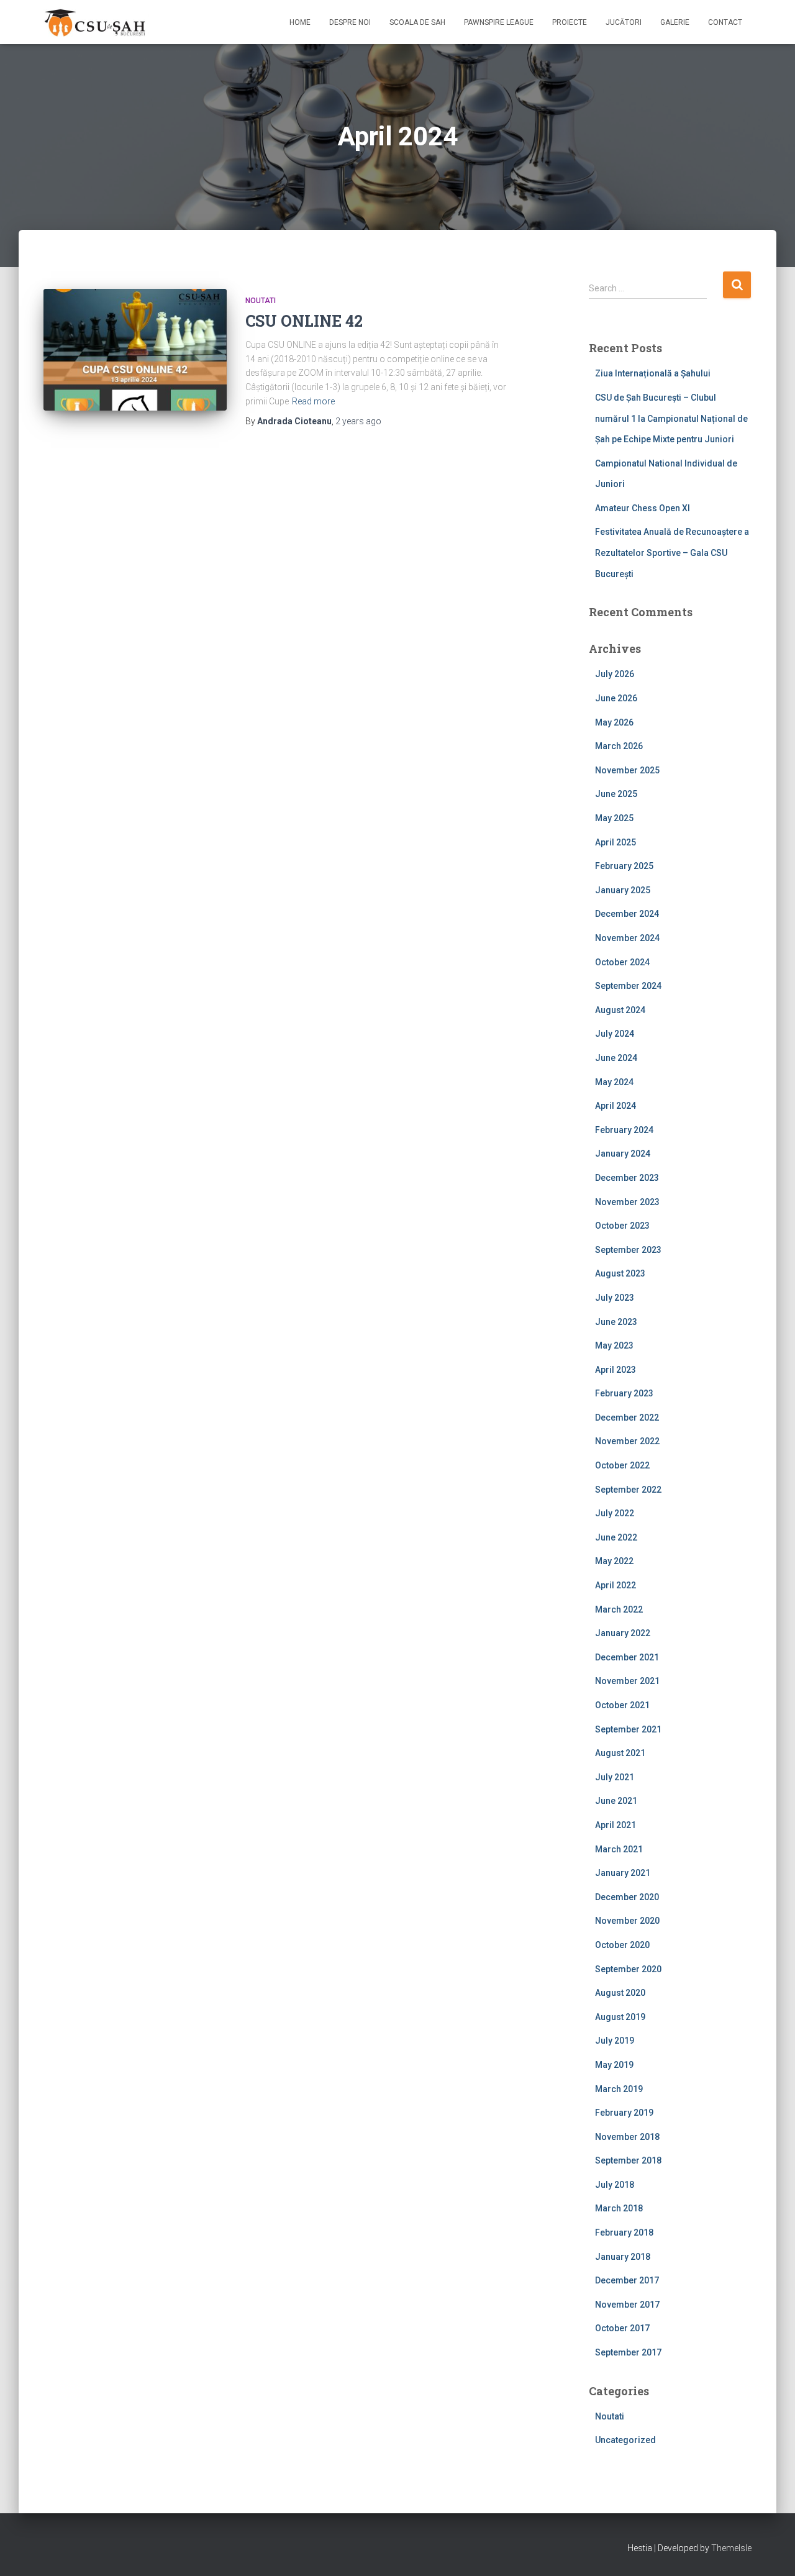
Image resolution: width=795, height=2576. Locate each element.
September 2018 (628, 2160)
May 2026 (614, 722)
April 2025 (616, 842)
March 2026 (619, 746)
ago (358, 421)
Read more (313, 401)
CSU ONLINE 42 (304, 321)
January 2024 (623, 1154)
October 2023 (622, 1226)
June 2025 (616, 794)
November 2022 (627, 1441)
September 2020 (628, 1969)
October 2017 (622, 2328)
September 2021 (628, 1729)
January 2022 (623, 1633)
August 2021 (620, 1753)
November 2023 (627, 1202)
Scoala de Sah (417, 22)
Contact (725, 22)
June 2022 (616, 1537)
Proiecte (570, 22)
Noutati (261, 301)
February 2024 (624, 1130)
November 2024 (627, 938)
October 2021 (622, 1705)
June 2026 (616, 698)
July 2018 (615, 2185)
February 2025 (624, 866)
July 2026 (615, 674)
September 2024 (628, 986)
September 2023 (628, 1250)
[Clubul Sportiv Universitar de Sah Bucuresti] (96, 22)
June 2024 (616, 1058)
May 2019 (614, 2065)
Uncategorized (625, 2440)
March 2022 (619, 1609)
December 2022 (627, 1418)
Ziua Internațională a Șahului (653, 373)
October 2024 (622, 962)
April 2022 (616, 1585)
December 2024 (627, 914)
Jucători (624, 22)
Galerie (675, 22)
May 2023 (614, 1345)
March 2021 (619, 1849)
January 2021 (623, 1873)
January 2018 (623, 2257)
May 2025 (614, 818)
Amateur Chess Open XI (643, 508)
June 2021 (616, 1801)
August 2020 (620, 1993)
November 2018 (627, 2137)
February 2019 (624, 2113)
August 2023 (620, 1273)
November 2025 (627, 770)
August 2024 (620, 1010)
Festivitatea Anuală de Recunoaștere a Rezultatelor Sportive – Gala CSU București (672, 553)
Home (300, 22)
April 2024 (616, 1106)
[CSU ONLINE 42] (135, 350)
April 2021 (616, 1825)
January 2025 (623, 890)
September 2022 (628, 1490)
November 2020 (627, 1921)
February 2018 (624, 2232)
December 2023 (627, 1178)
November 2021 (627, 1681)
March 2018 (619, 2208)
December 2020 (627, 1897)
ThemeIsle (731, 2548)
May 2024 (614, 1082)
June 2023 (616, 1322)
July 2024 (615, 1034)
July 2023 (615, 1298)
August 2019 (620, 2017)
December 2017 (627, 2280)
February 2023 (624, 1393)
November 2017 (627, 2305)
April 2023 (616, 1370)
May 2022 (614, 1561)
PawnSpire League (499, 22)
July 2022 (615, 1513)
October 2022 (622, 1465)
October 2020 (622, 1945)
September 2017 (628, 2352)
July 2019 (615, 2041)
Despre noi (350, 22)
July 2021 (615, 1777)
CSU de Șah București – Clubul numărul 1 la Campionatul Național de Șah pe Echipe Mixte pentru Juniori (671, 418)
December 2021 (627, 1657)
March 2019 (619, 2089)
